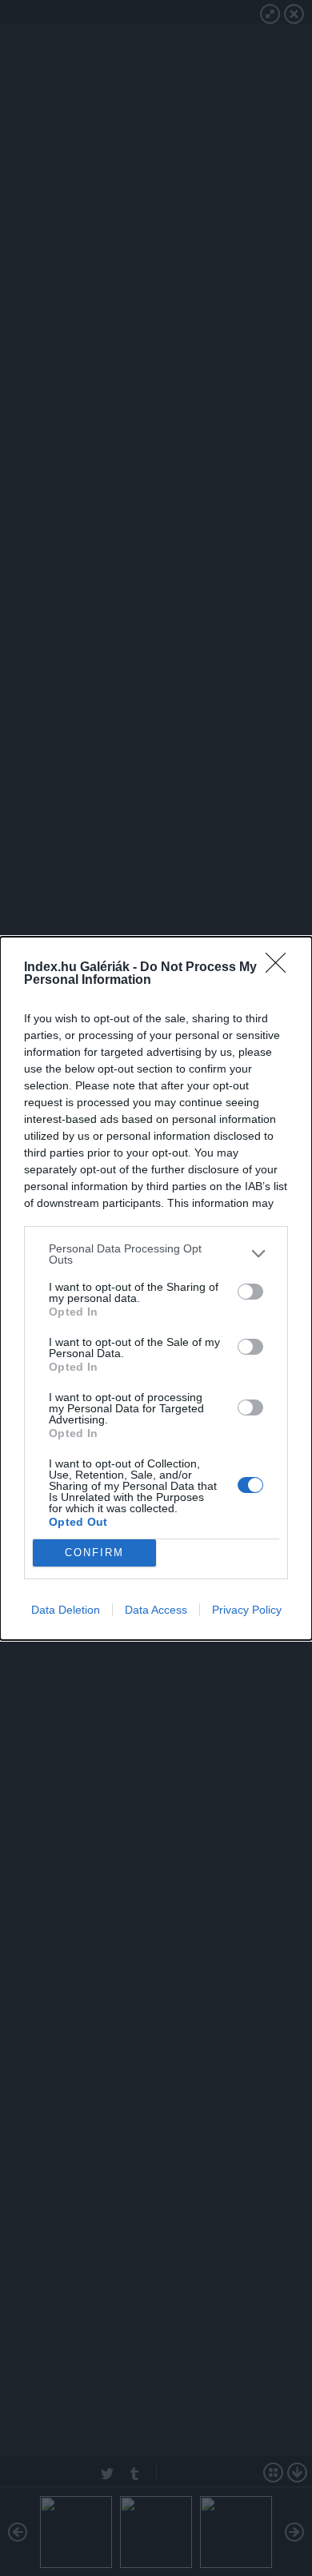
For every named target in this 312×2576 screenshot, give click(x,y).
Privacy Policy (247, 1610)
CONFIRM (94, 1553)
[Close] (281, 968)
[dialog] (156, 1288)
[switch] (250, 1292)
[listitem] (156, 1254)
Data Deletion (66, 1610)
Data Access (156, 1610)
